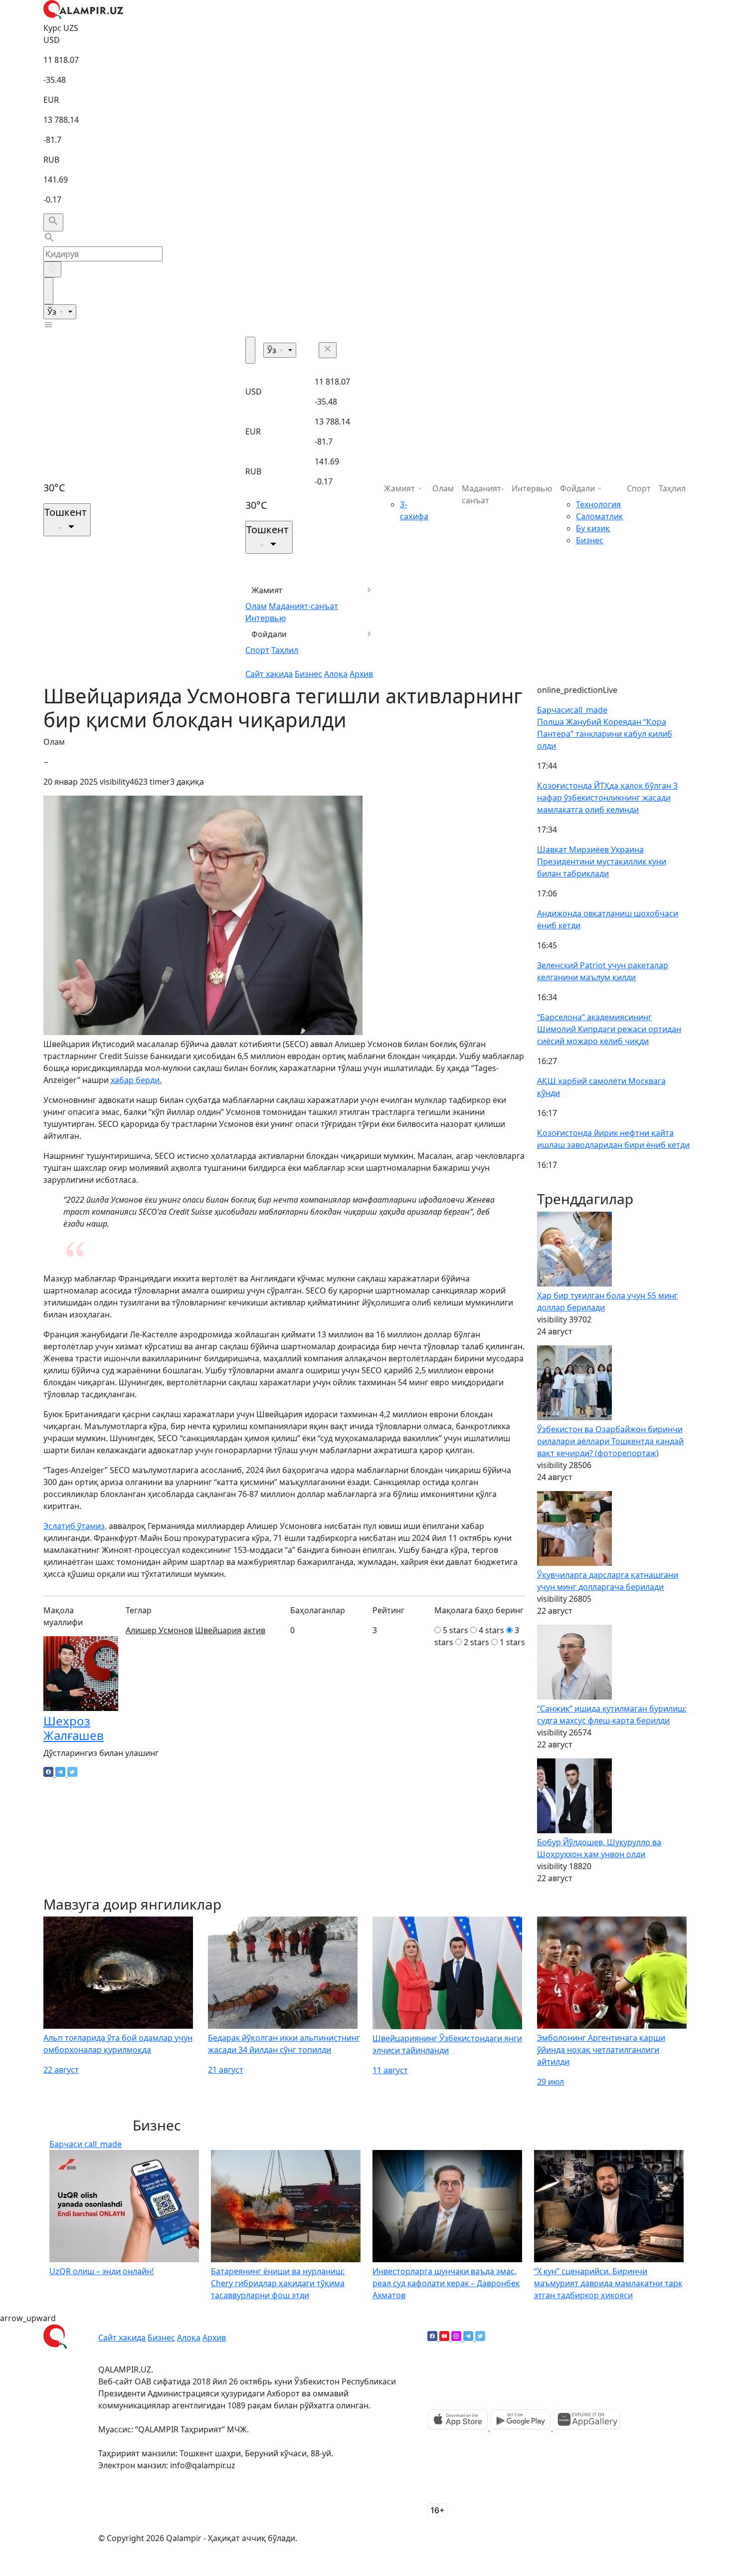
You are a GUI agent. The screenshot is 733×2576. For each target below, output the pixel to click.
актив (254, 1630)
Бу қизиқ (593, 528)
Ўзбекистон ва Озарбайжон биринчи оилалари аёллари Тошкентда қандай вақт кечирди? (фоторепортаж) (610, 1441)
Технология (598, 504)
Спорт (257, 650)
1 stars (512, 1642)
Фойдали (269, 634)
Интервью (266, 618)
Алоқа (336, 674)
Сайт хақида (269, 674)
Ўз (53, 312)
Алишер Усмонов (159, 1630)
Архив (361, 674)
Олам (256, 606)
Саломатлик (599, 516)
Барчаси (572, 710)
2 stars (476, 1642)
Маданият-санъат (303, 606)
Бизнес (308, 674)
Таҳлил (285, 650)
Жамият (267, 590)
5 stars (456, 1630)
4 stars (491, 1630)
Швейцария (218, 1630)
